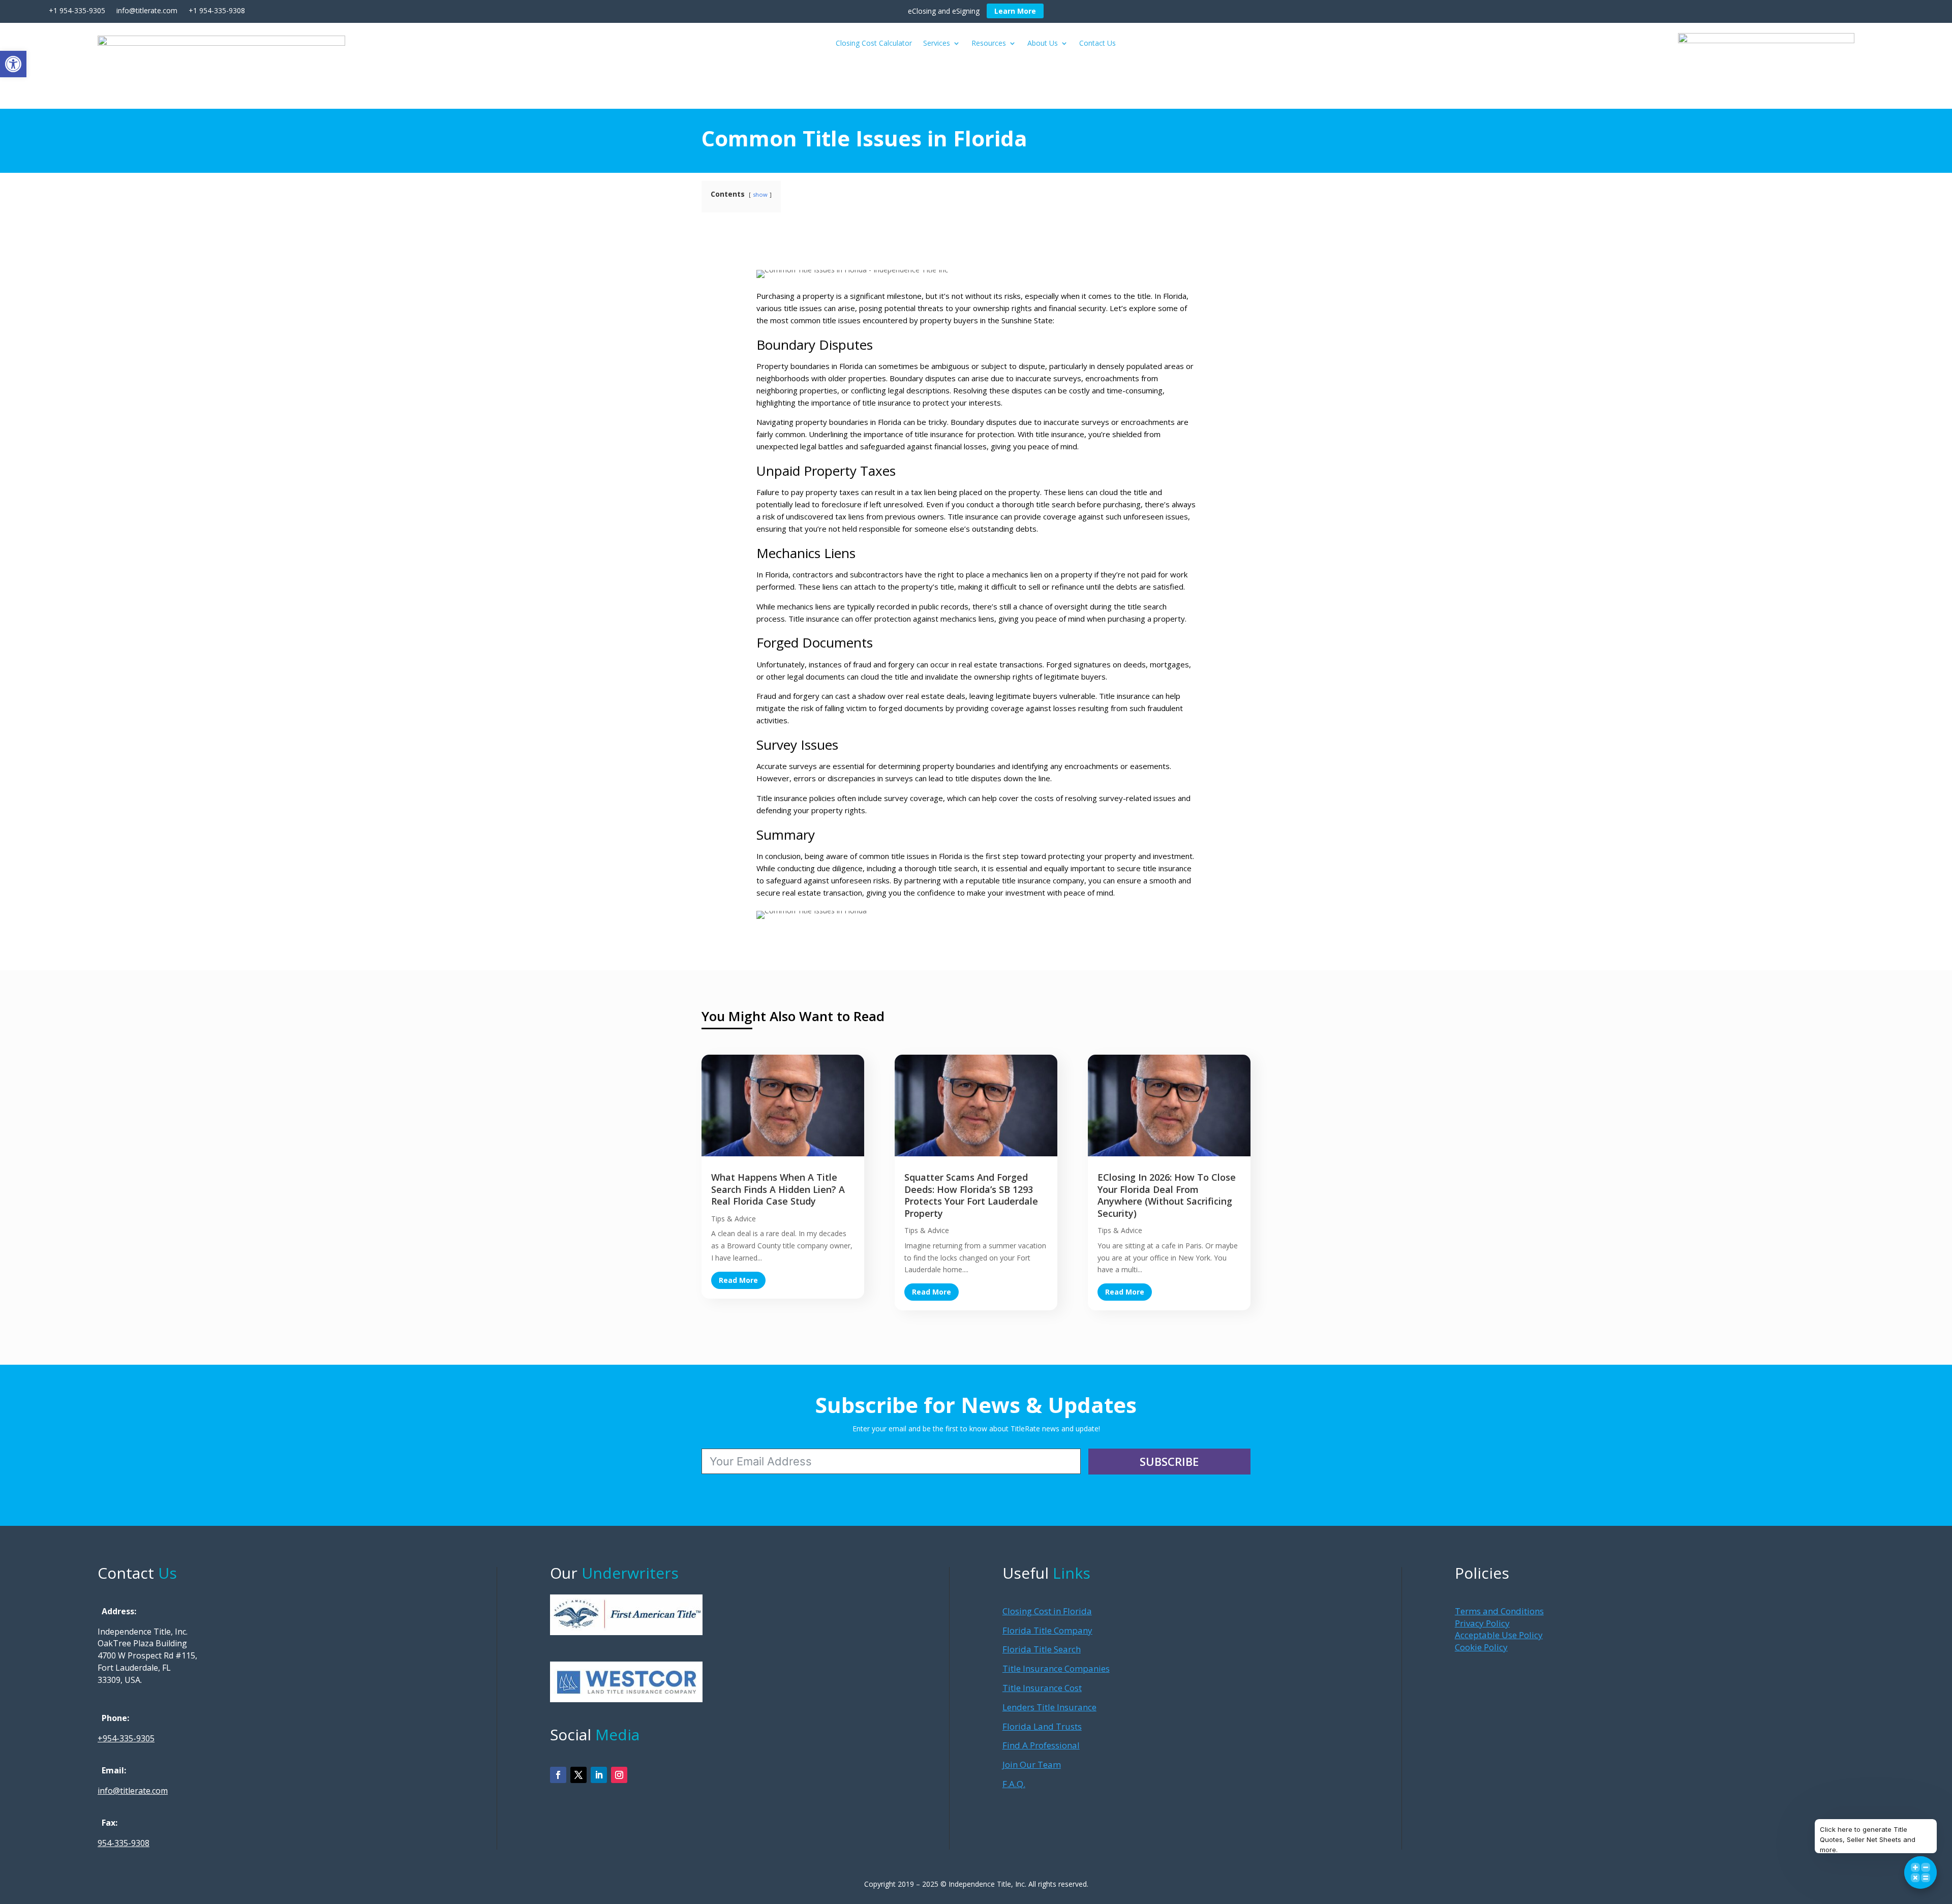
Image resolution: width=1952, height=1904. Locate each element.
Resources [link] (989, 44)
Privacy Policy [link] (1482, 1623)
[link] (13, 64)
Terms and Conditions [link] (1499, 1611)
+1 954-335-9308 (217, 10)
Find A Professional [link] (1041, 1745)
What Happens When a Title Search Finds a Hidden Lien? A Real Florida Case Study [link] (778, 1189)
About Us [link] (1043, 44)
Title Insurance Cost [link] (1042, 1688)
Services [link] (937, 44)
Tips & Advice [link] (734, 1219)
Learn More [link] (1015, 11)
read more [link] (738, 1280)
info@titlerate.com (146, 10)
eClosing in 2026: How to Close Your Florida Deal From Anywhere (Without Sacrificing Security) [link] (1167, 1195)
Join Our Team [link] (1032, 1764)
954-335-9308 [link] (124, 1843)
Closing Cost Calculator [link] (874, 44)
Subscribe (1169, 1461)
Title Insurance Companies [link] (1056, 1668)
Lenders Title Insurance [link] (1049, 1707)
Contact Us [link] (1097, 44)
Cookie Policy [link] (1481, 1647)
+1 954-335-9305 (77, 10)
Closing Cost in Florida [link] (1047, 1611)
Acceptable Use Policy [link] (1499, 1635)
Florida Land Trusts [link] (1042, 1726)
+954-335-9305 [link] (126, 1738)
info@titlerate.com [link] (133, 1791)
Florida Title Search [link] (1042, 1649)
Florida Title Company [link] (1047, 1630)
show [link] (760, 194)
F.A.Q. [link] (1014, 1784)
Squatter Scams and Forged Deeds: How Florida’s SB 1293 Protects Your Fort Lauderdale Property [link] (971, 1195)
